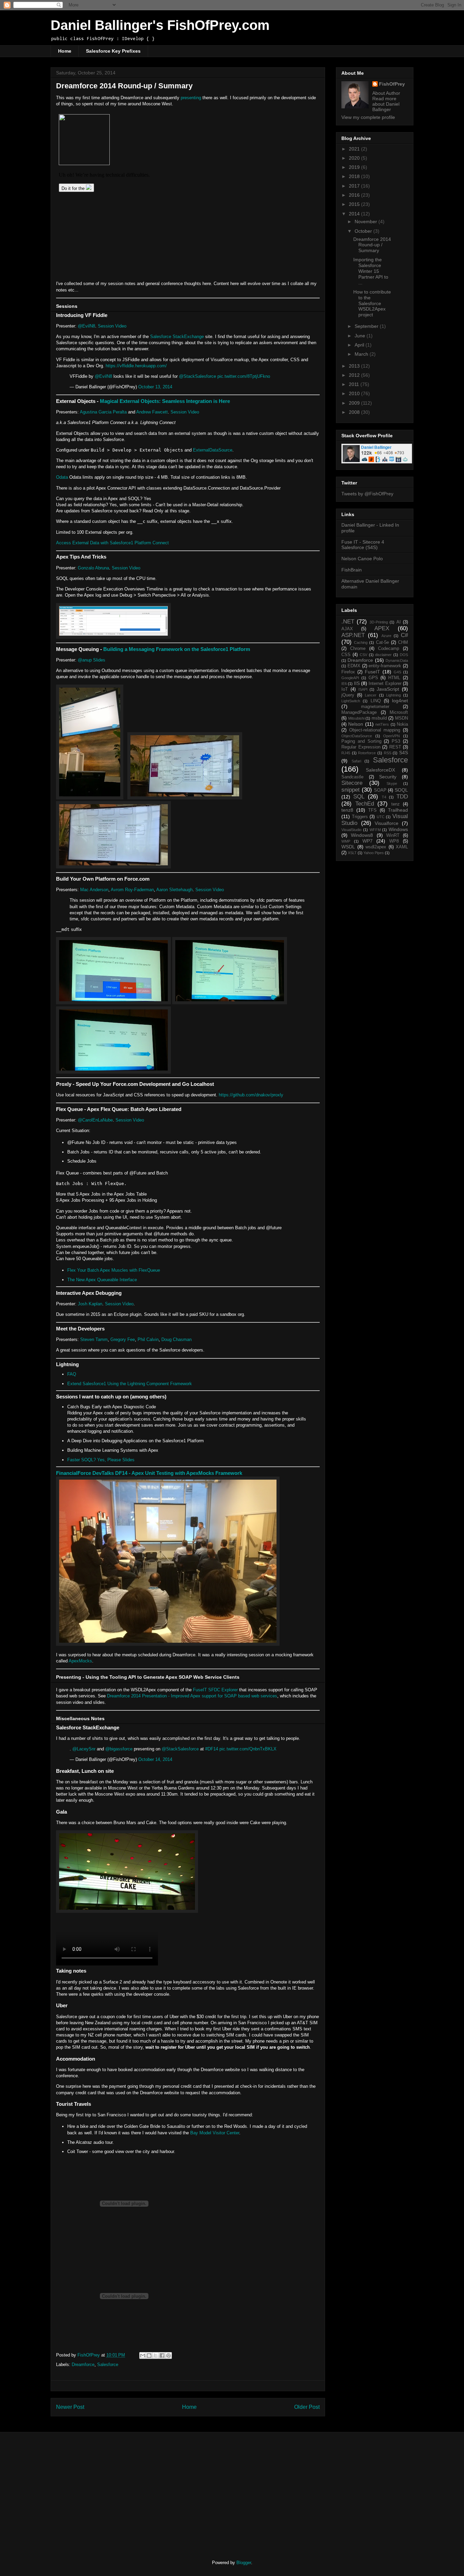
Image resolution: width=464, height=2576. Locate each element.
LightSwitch (351, 701)
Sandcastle (352, 777)
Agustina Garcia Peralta (103, 412)
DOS (404, 655)
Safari (356, 761)
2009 (355, 403)
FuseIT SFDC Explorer (215, 1690)
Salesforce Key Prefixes (113, 51)
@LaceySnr (84, 1749)
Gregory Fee (123, 1339)
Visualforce (387, 823)
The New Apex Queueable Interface (102, 1280)
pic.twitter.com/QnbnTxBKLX (248, 1749)
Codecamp (389, 649)
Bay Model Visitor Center (215, 2133)
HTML (394, 678)
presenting (191, 98)
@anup (85, 660)
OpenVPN (391, 736)
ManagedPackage (359, 712)
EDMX (354, 666)
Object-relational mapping (375, 730)
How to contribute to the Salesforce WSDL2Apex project (372, 303)
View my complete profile (368, 117)
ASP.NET (353, 635)
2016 (355, 195)
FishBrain (352, 570)
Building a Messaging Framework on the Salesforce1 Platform (177, 649)
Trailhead (398, 810)
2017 (355, 186)
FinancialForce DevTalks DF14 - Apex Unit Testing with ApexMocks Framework (149, 1473)
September (367, 326)
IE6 (344, 684)
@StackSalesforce (198, 376)
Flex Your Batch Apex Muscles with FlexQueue (114, 1270)
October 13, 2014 (155, 387)
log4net (400, 701)
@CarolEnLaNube (95, 1120)
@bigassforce (119, 1749)
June (361, 336)
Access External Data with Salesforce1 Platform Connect (112, 543)
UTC (381, 817)
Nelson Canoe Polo (362, 559)
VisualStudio (351, 830)
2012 (355, 375)
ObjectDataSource (357, 736)
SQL (359, 797)
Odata (62, 477)
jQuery (348, 695)
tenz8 (347, 810)
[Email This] (143, 2356)
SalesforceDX (380, 770)
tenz (396, 804)
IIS (357, 683)
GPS (373, 678)
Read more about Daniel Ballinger (386, 104)
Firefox (348, 672)
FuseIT (372, 672)
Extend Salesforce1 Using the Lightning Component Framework (130, 1384)
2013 (355, 366)
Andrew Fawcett (152, 412)
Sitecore (352, 783)
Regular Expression (361, 747)
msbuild (379, 718)
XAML (402, 847)
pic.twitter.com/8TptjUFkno (244, 376)
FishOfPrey (392, 84)
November (367, 222)
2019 (355, 167)
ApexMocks (80, 1661)
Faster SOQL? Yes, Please (94, 1460)
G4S (397, 672)
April (360, 345)
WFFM (375, 830)
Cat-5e (382, 642)
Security (388, 777)
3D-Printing (379, 622)
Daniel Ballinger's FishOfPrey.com (160, 25)
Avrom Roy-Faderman (132, 890)
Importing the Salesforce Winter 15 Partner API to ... (371, 271)
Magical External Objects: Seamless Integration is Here (165, 401)
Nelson (356, 724)
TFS (372, 810)
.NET (348, 622)
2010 (355, 393)
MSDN (401, 718)
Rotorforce (367, 753)
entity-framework (385, 666)
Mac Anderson (94, 890)
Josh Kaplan (90, 1304)
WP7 (368, 841)
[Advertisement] (107, 2490)
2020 (355, 158)
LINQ (376, 701)
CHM (403, 642)
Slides (99, 660)
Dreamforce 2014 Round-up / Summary (372, 245)
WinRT (393, 835)
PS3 (396, 741)
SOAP (380, 790)
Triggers (360, 817)
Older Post (307, 2407)
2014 (355, 214)
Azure (386, 636)
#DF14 (212, 1749)
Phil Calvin (148, 1339)
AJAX (347, 629)
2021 (355, 149)
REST (395, 747)
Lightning (394, 695)
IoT (345, 689)
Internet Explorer (385, 684)
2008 (355, 412)
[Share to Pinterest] (168, 2356)
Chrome (358, 649)
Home (65, 51)
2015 (355, 204)
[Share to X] (156, 2356)
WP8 (394, 841)
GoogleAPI (350, 678)
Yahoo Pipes (374, 853)
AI (399, 622)
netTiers (382, 724)
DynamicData (397, 660)
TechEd (365, 804)
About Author (386, 93)
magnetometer (375, 707)
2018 (355, 176)
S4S (404, 753)
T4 (384, 797)
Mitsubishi (356, 718)
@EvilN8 (86, 326)
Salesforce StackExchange (177, 337)
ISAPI (363, 689)
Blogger (244, 2563)
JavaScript (388, 689)
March (362, 354)
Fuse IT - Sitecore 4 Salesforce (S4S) (363, 545)
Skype (392, 783)
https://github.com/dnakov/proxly (251, 1095)
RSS (388, 753)
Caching (361, 642)
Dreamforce (83, 2365)
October (364, 231)
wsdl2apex (376, 847)
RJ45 (346, 753)
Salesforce (108, 2365)
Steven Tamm (94, 1339)
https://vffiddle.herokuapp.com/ (136, 366)
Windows (398, 829)
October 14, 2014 (155, 1759)
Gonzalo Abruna (93, 568)
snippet (351, 790)
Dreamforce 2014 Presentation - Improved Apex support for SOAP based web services (192, 1696)
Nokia (402, 724)
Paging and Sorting (361, 741)
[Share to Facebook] (162, 2356)
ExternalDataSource (213, 450)
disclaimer (383, 655)
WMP (346, 841)
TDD (402, 797)
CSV (363, 655)
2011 (355, 384)
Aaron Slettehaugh (174, 890)
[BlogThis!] (149, 2356)
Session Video (112, 326)
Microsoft (399, 712)
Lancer (371, 695)
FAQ (72, 1374)
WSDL (348, 847)
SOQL (401, 790)
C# (404, 635)
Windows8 (362, 835)
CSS (346, 655)
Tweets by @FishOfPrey (367, 494)
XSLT (352, 853)
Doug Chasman (176, 1339)
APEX (382, 628)
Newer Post (70, 2407)
